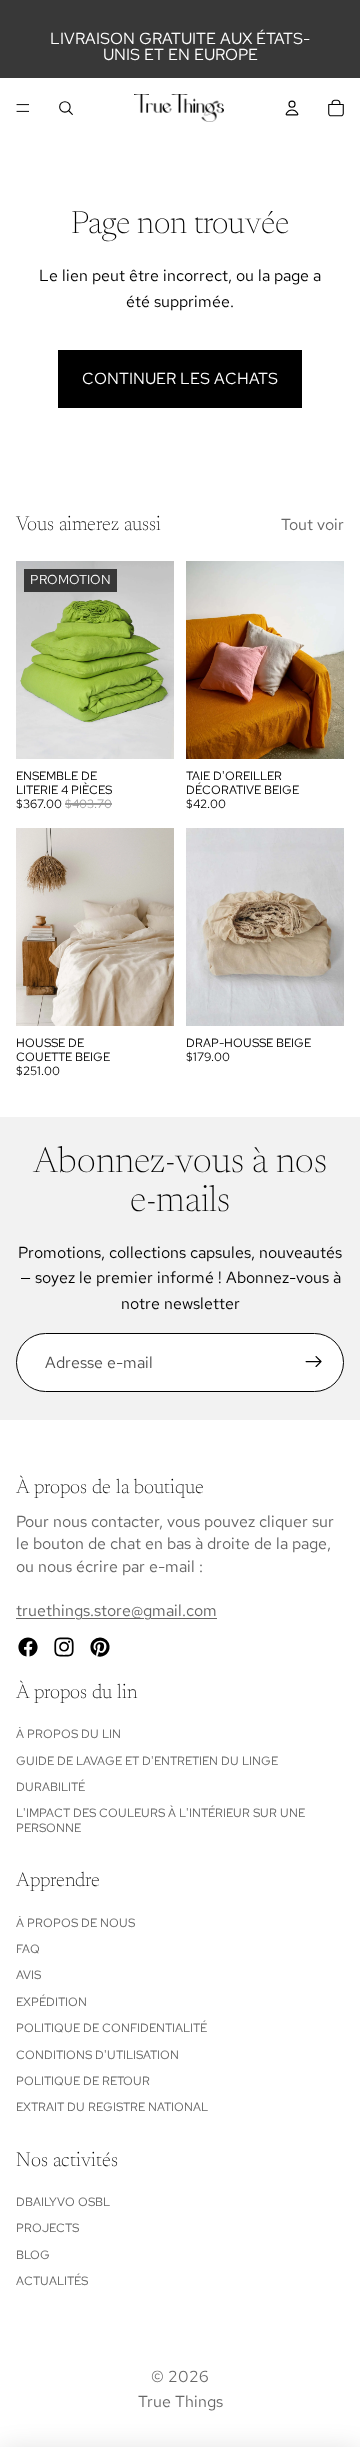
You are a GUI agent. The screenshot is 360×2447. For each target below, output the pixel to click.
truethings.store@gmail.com (116, 1610)
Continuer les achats (180, 378)
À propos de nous (75, 1923)
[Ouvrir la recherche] (66, 108)
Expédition (51, 2002)
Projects (47, 2228)
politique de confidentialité (111, 2028)
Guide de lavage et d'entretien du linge (147, 1761)
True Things (180, 2401)
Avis (28, 1975)
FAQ (28, 1949)
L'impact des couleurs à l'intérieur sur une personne (160, 1820)
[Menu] (23, 108)
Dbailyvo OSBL (63, 2202)
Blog (33, 2255)
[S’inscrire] (314, 1363)
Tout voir (312, 524)
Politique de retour (83, 2081)
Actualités (52, 2281)
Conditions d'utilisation (97, 2055)
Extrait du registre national (112, 2107)
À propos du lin (68, 1734)
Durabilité (50, 1787)
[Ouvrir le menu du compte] (292, 108)
